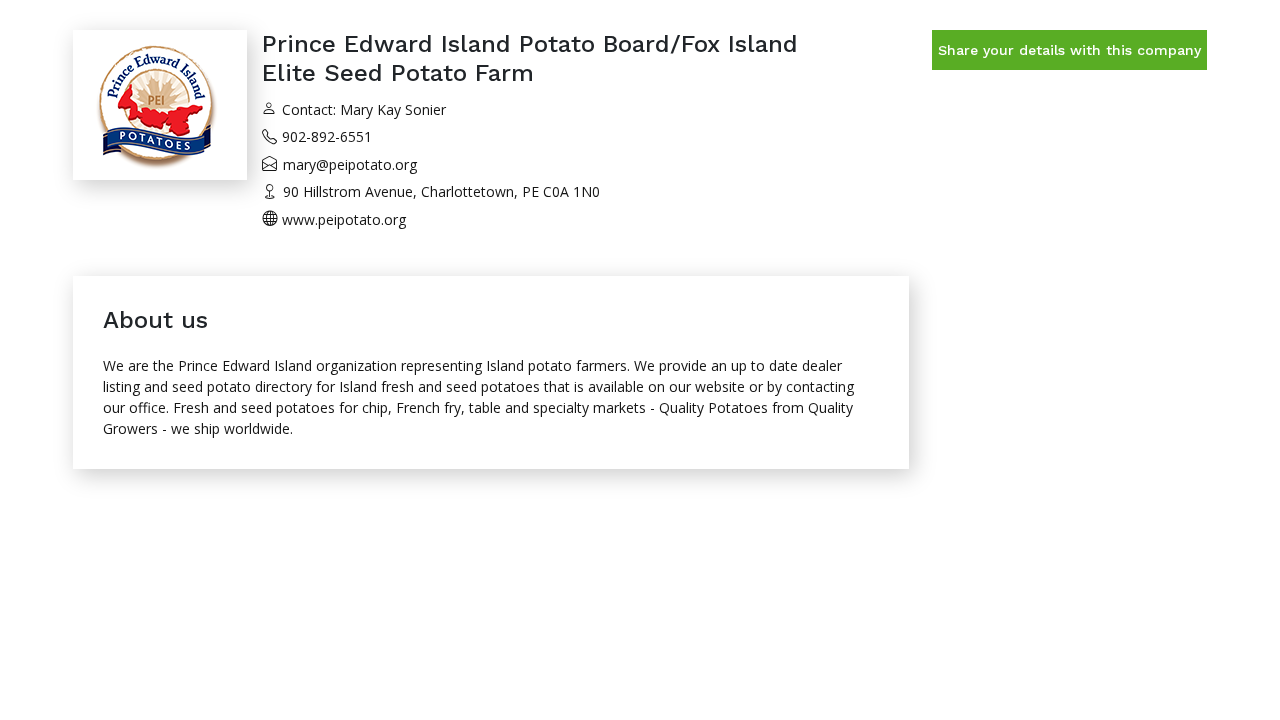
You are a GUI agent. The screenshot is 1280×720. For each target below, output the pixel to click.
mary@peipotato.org (350, 164)
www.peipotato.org (344, 219)
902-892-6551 (327, 136)
